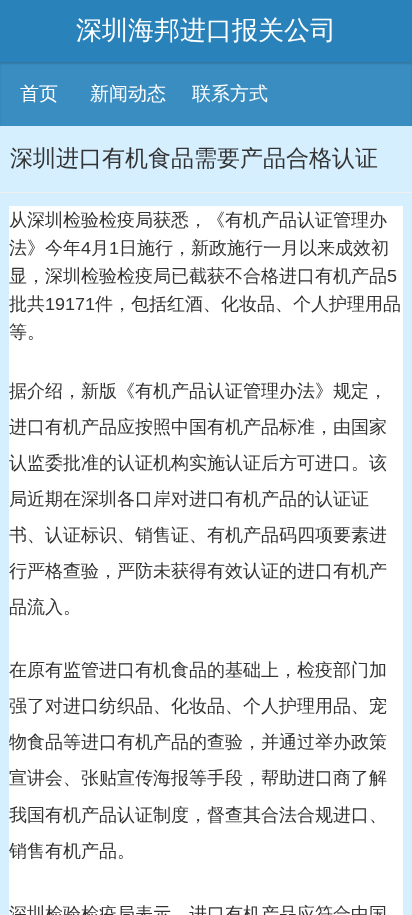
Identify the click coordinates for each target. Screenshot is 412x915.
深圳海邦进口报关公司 (206, 30)
